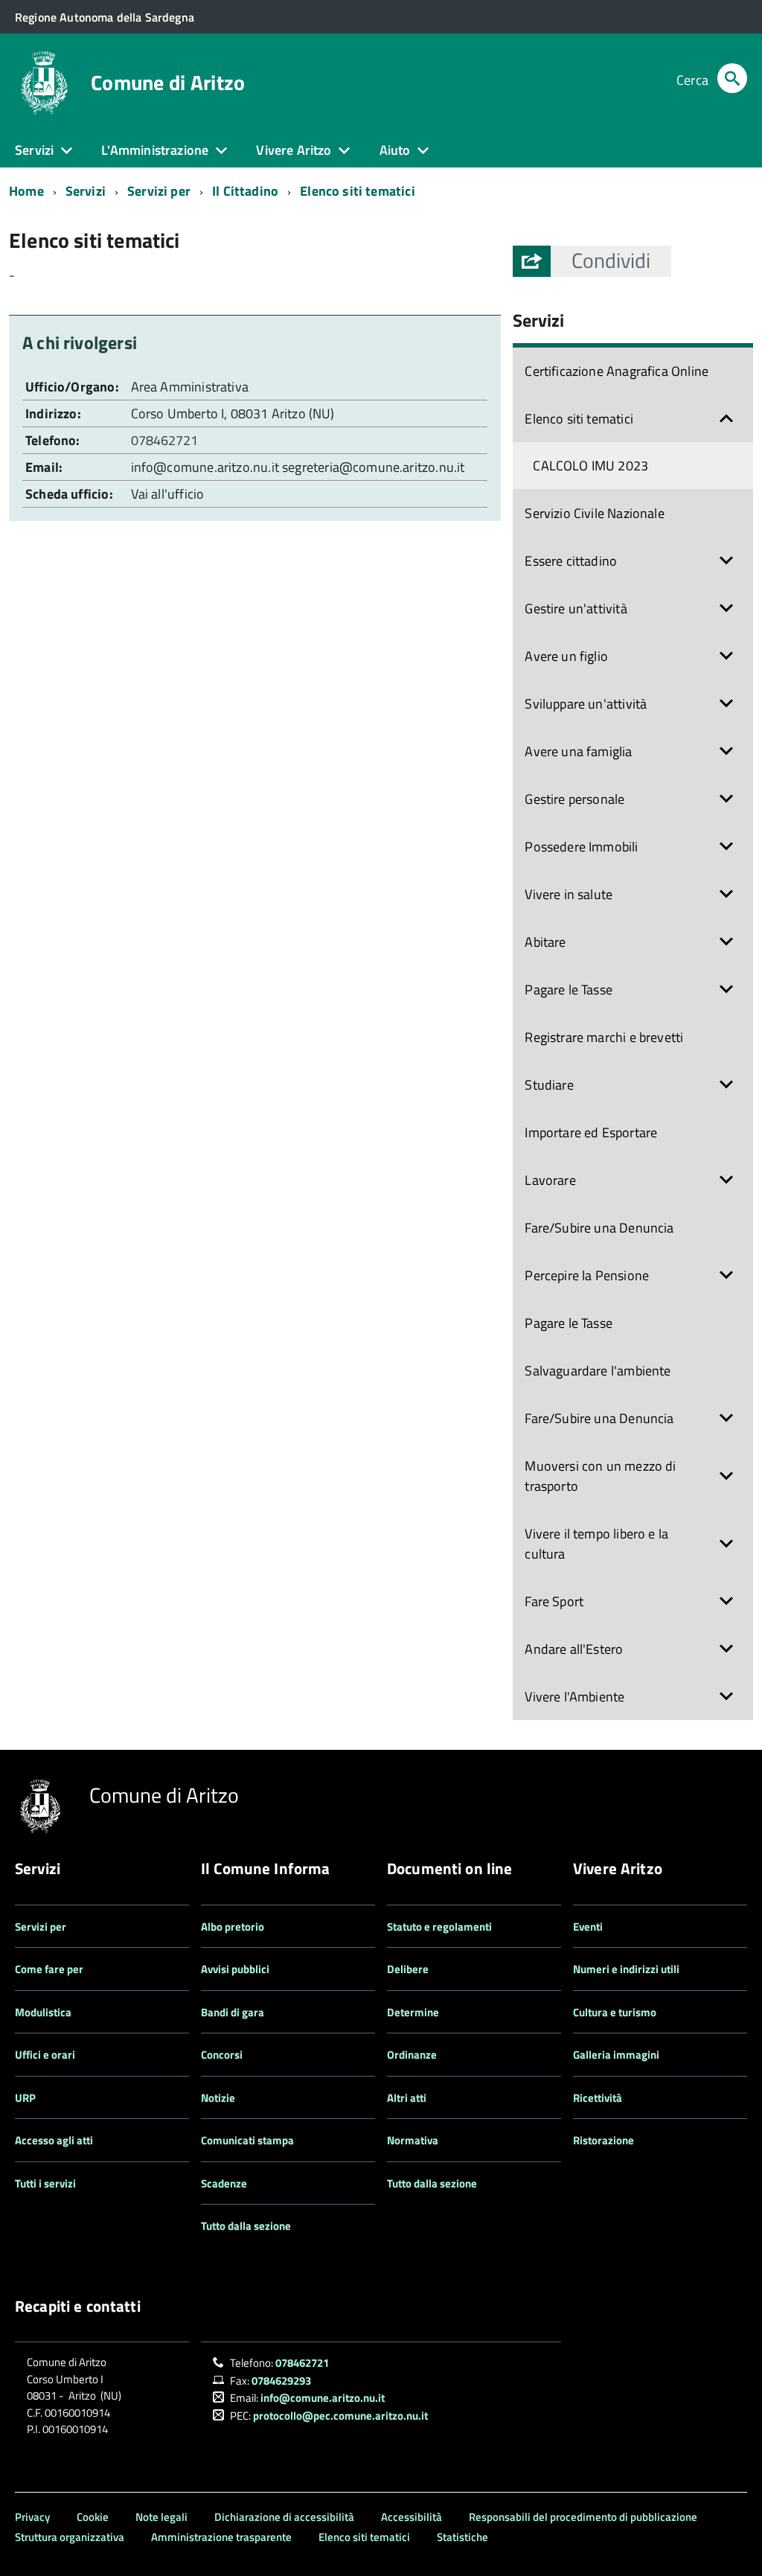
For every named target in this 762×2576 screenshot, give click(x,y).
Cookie (93, 2517)
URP (25, 2098)
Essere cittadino (571, 561)
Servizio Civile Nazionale (595, 513)
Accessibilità (412, 2517)
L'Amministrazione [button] (155, 150)
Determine (413, 2012)
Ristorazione (603, 2140)
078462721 (166, 440)
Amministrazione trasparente (221, 2537)
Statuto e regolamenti (439, 1927)
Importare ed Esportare (591, 1132)
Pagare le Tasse (569, 990)
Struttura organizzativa (70, 2537)
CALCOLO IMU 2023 (590, 466)
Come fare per (49, 1969)
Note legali (161, 2517)
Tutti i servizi (45, 2183)
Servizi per (159, 191)
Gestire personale (574, 799)
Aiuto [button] (395, 150)
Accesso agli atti (54, 2140)
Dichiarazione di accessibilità (284, 2517)
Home (26, 191)
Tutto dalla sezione (246, 2226)
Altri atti (407, 2098)
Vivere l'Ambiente (574, 1697)
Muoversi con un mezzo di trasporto (600, 1476)
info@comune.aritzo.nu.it (205, 467)
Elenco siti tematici (358, 191)
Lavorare (550, 1180)
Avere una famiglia (578, 751)
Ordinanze (412, 2055)
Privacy (32, 2517)
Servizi (86, 191)
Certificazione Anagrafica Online (617, 371)
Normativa (413, 2140)
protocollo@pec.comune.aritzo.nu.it (340, 2416)
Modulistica (43, 2012)
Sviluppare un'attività (586, 704)
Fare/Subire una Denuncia (599, 1228)
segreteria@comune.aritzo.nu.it (373, 467)
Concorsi (222, 2055)
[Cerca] (732, 80)
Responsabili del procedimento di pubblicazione (583, 2517)
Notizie (218, 2098)
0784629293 (281, 2381)
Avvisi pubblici (235, 1969)
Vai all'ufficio (168, 494)
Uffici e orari (45, 2055)
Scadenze (224, 2183)
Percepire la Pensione (587, 1275)
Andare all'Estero (574, 1649)
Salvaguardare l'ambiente (598, 1371)
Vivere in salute (569, 894)
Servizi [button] (34, 150)
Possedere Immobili (581, 847)
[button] (611, 261)
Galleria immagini (616, 2055)
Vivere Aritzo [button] (294, 150)
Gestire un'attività (576, 608)
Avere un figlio (566, 656)
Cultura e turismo (615, 2012)
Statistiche (462, 2537)
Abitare (545, 942)
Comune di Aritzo (168, 83)
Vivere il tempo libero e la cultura (596, 1544)
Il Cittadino (245, 191)
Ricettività (598, 2098)
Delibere (408, 1969)
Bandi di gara (233, 2012)
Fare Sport (554, 1601)
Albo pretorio (233, 1927)
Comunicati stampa (247, 2140)
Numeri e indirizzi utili (626, 1969)
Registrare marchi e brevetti (604, 1037)
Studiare (549, 1085)
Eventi (588, 1927)
